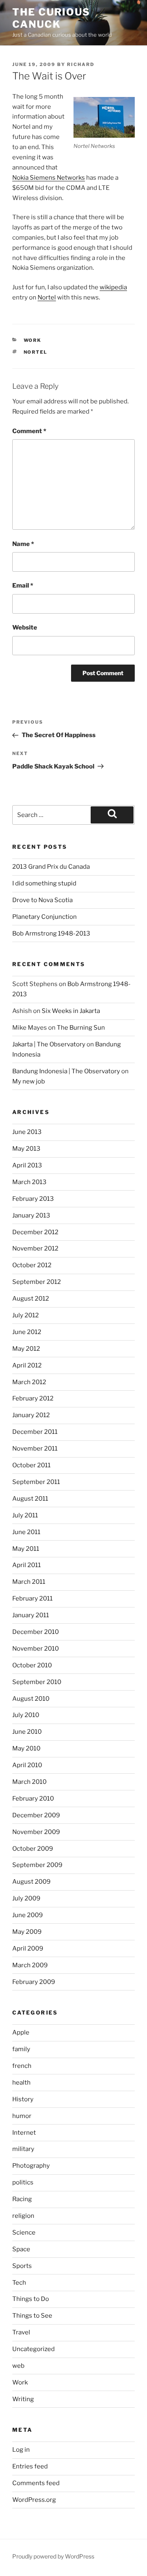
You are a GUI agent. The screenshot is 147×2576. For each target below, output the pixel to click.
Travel (21, 2332)
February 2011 (32, 1598)
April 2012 (27, 1365)
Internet (24, 2133)
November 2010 (36, 1649)
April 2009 (28, 1949)
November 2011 (35, 1449)
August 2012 (31, 1299)
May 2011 (26, 1549)
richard (81, 64)
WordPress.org (34, 2500)
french (22, 2066)
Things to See (32, 2316)
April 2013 (27, 1165)
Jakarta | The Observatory (49, 1044)
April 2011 (27, 1565)
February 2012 (33, 1398)
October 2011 (31, 1465)
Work (33, 340)
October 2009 (33, 1849)
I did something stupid (44, 883)
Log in (21, 2450)
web (18, 2366)
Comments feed (36, 2483)
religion (23, 2216)
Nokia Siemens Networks (49, 178)
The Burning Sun (81, 1028)
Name (23, 544)
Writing (23, 2399)
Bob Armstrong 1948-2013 (51, 934)
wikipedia (113, 287)
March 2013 (29, 1182)
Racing (22, 2199)
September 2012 (37, 1282)
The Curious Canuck (51, 18)
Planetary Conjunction (45, 917)
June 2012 (27, 1332)
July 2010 (26, 1715)
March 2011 (29, 1582)
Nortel (47, 297)
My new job (29, 1081)
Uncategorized (33, 2349)
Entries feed (30, 2466)
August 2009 (31, 1882)
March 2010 (29, 1782)
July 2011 (25, 1515)
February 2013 (33, 1199)
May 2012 (26, 1349)
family (21, 2049)
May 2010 (26, 1748)
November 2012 (35, 1248)
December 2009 (36, 1815)
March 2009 (30, 1965)
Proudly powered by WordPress (53, 2556)
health (21, 2083)
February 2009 (34, 1982)
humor (22, 2116)
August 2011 (30, 1499)
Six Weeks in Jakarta (71, 1011)
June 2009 (28, 1915)
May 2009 (27, 1932)
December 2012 (35, 1232)
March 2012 (29, 1382)
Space (21, 2249)
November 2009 (36, 1832)
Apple (21, 2032)
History (23, 2099)
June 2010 (27, 1732)
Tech (19, 2283)
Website (25, 627)
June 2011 (26, 1532)
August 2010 (31, 1699)
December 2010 (36, 1632)
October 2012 (32, 1265)
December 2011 (35, 1432)
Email (23, 586)
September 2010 (37, 1682)
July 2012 (26, 1315)
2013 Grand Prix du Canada (51, 867)
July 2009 (26, 1898)
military (23, 2149)
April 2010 (27, 1765)
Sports (22, 2266)
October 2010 (32, 1665)
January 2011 (31, 1615)
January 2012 (31, 1415)
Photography (31, 2166)
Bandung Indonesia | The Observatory (66, 1071)
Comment (29, 431)
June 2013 (27, 1132)
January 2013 (31, 1215)
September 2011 (36, 1482)
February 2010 (33, 1799)
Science (24, 2233)
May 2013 (26, 1149)
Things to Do (31, 2299)
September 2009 (37, 1865)
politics (23, 2182)
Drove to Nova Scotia (42, 900)
